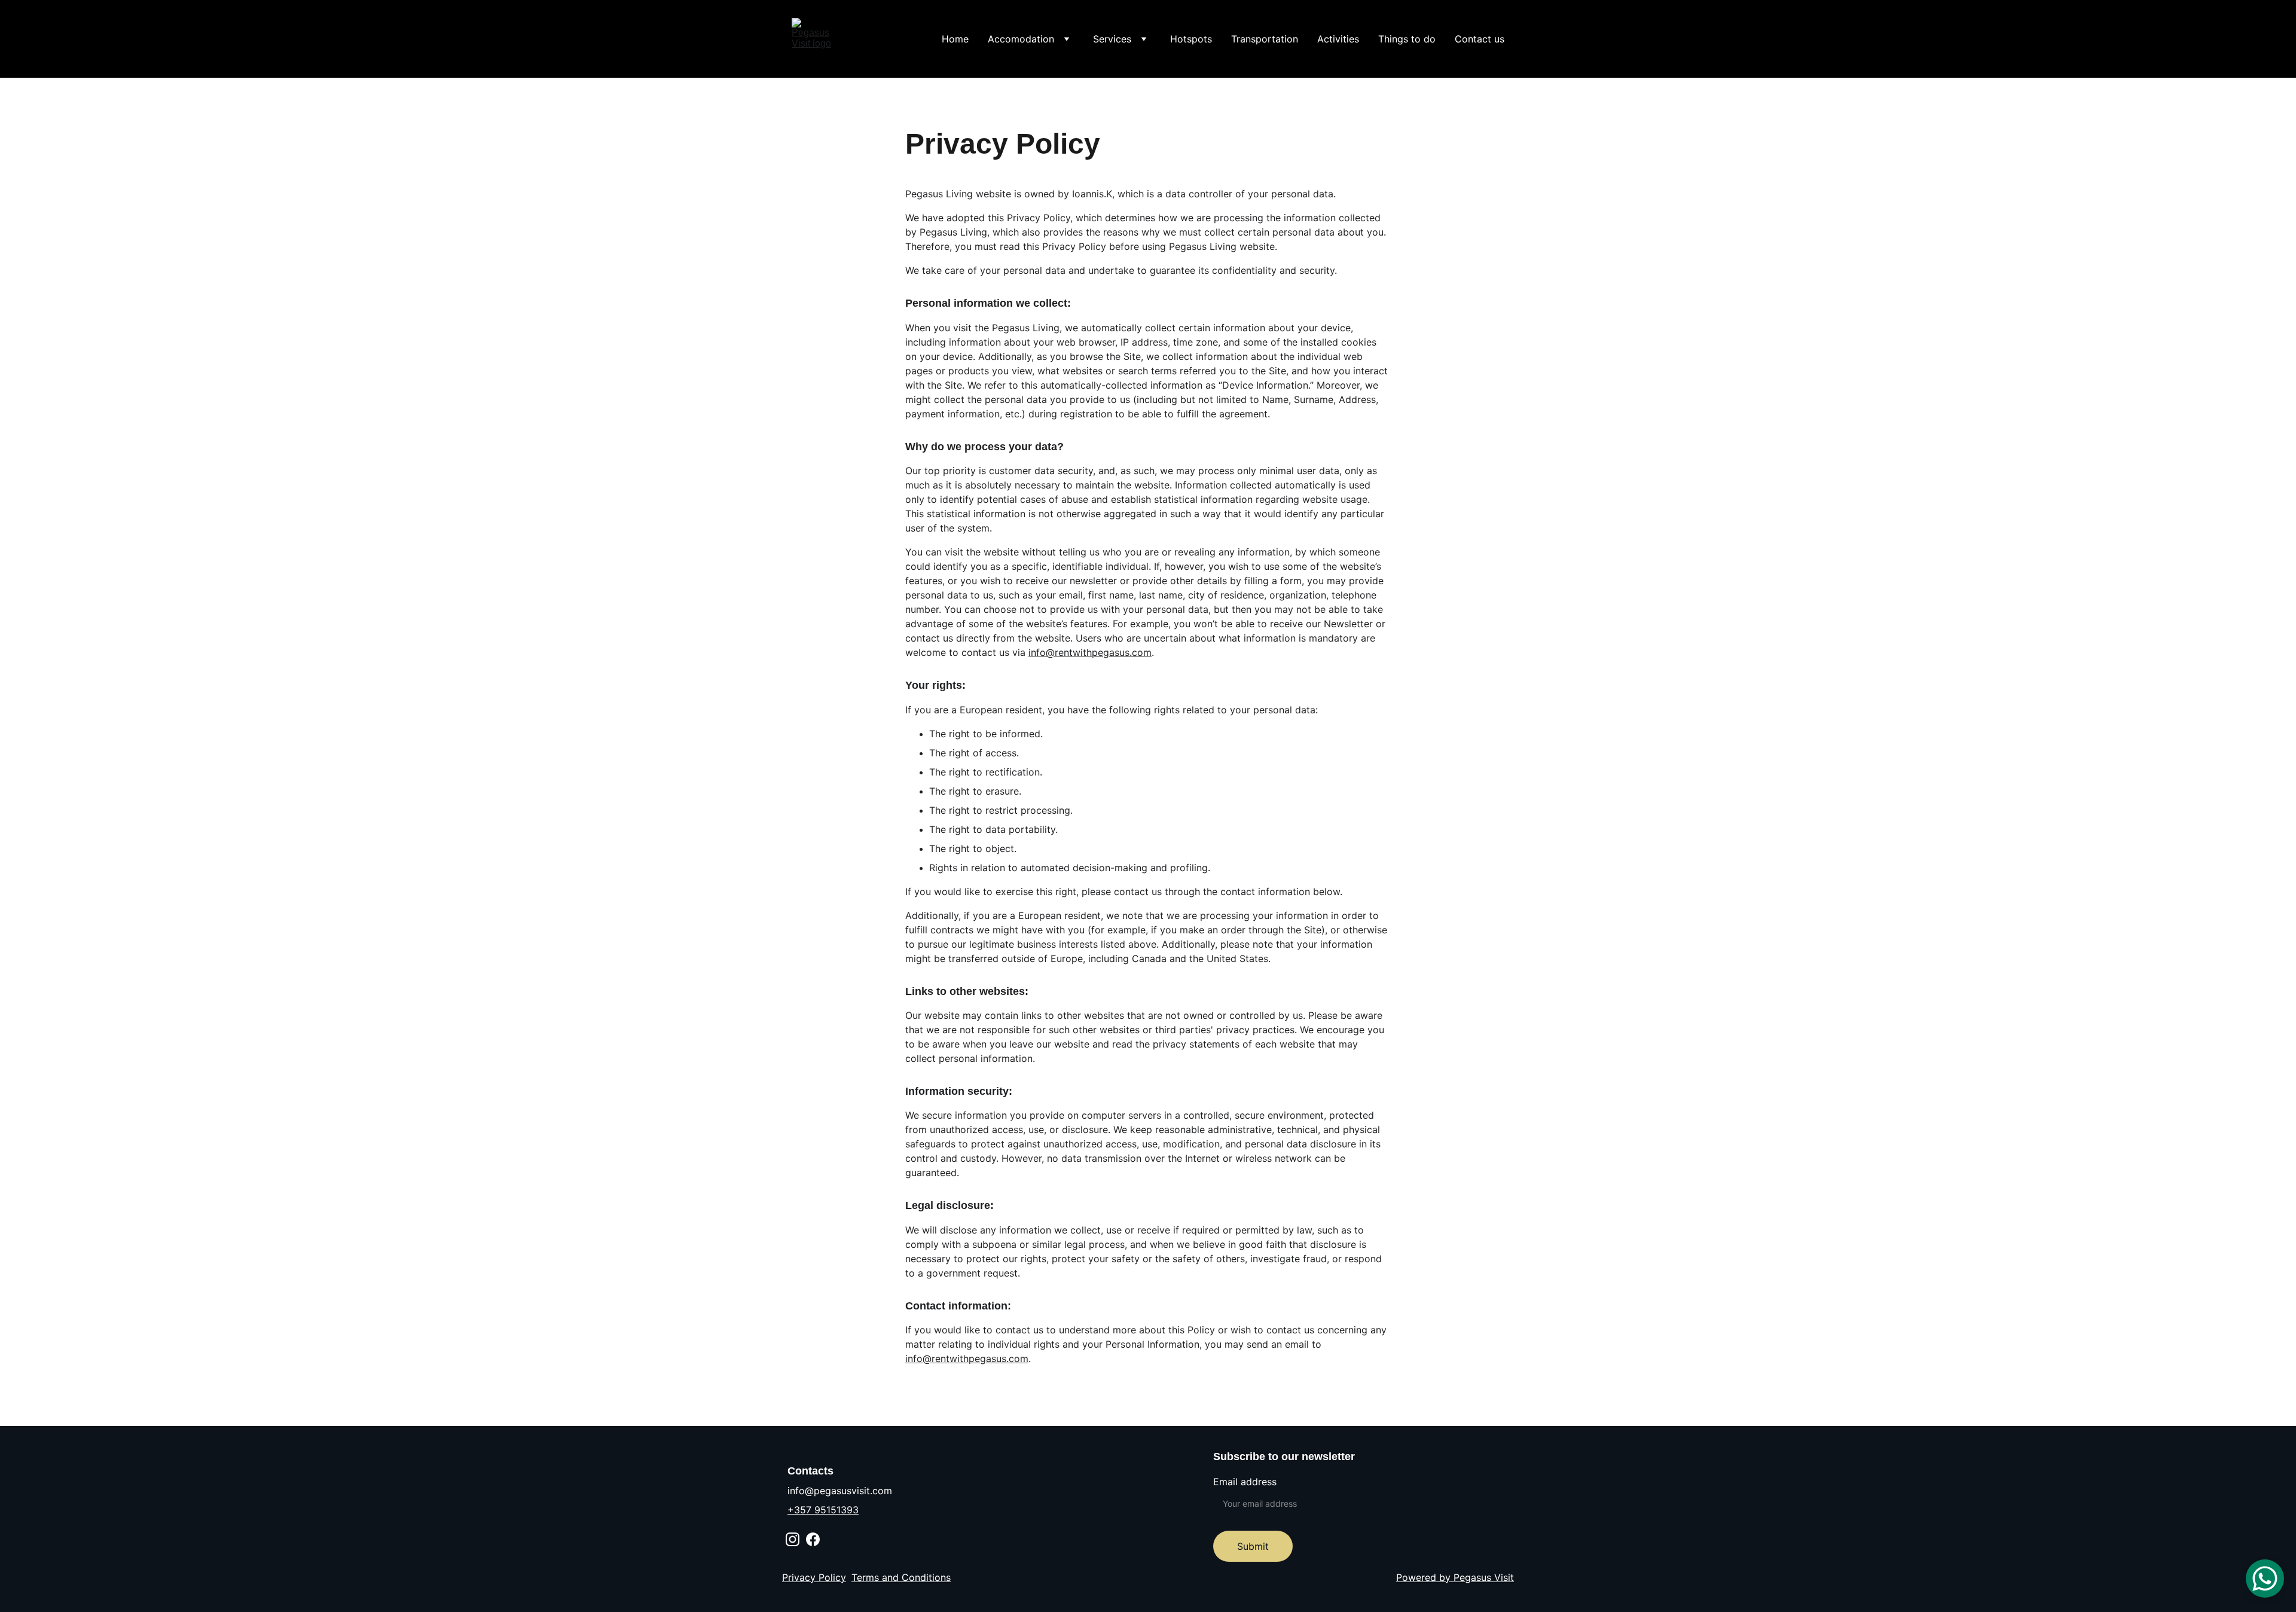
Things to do (1407, 39)
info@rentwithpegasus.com (1090, 652)
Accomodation (1021, 39)
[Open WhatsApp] (2265, 1579)
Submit (1253, 1546)
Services (1112, 39)
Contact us (1480, 39)
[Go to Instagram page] (793, 1539)
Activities (1338, 39)
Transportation (1265, 39)
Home (955, 39)
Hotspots (1191, 39)
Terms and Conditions (901, 1577)
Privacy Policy (814, 1577)
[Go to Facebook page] (813, 1539)
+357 (801, 1510)
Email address (1245, 1482)
